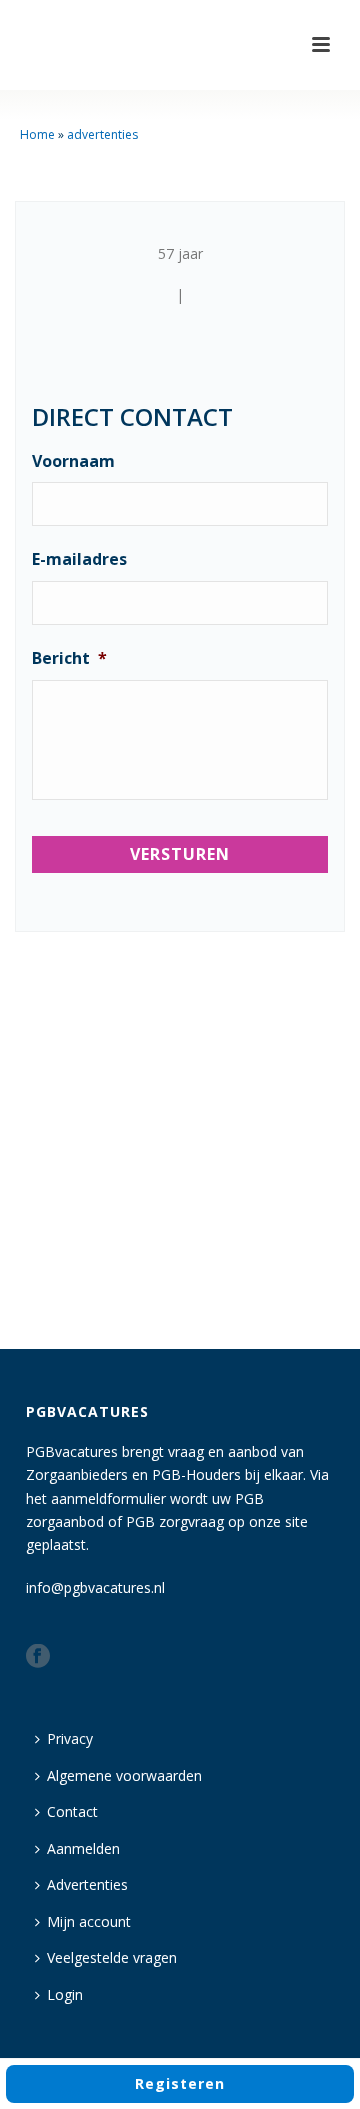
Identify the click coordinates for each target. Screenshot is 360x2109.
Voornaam (73, 461)
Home (37, 134)
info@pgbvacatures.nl (95, 1587)
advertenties (102, 134)
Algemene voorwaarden (124, 1775)
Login (65, 1994)
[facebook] (38, 1657)
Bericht (69, 658)
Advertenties (87, 1884)
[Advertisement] (180, 1144)
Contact (72, 1811)
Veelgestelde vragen (112, 1957)
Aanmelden (83, 1848)
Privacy (70, 1738)
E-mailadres (79, 559)
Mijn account (89, 1921)
